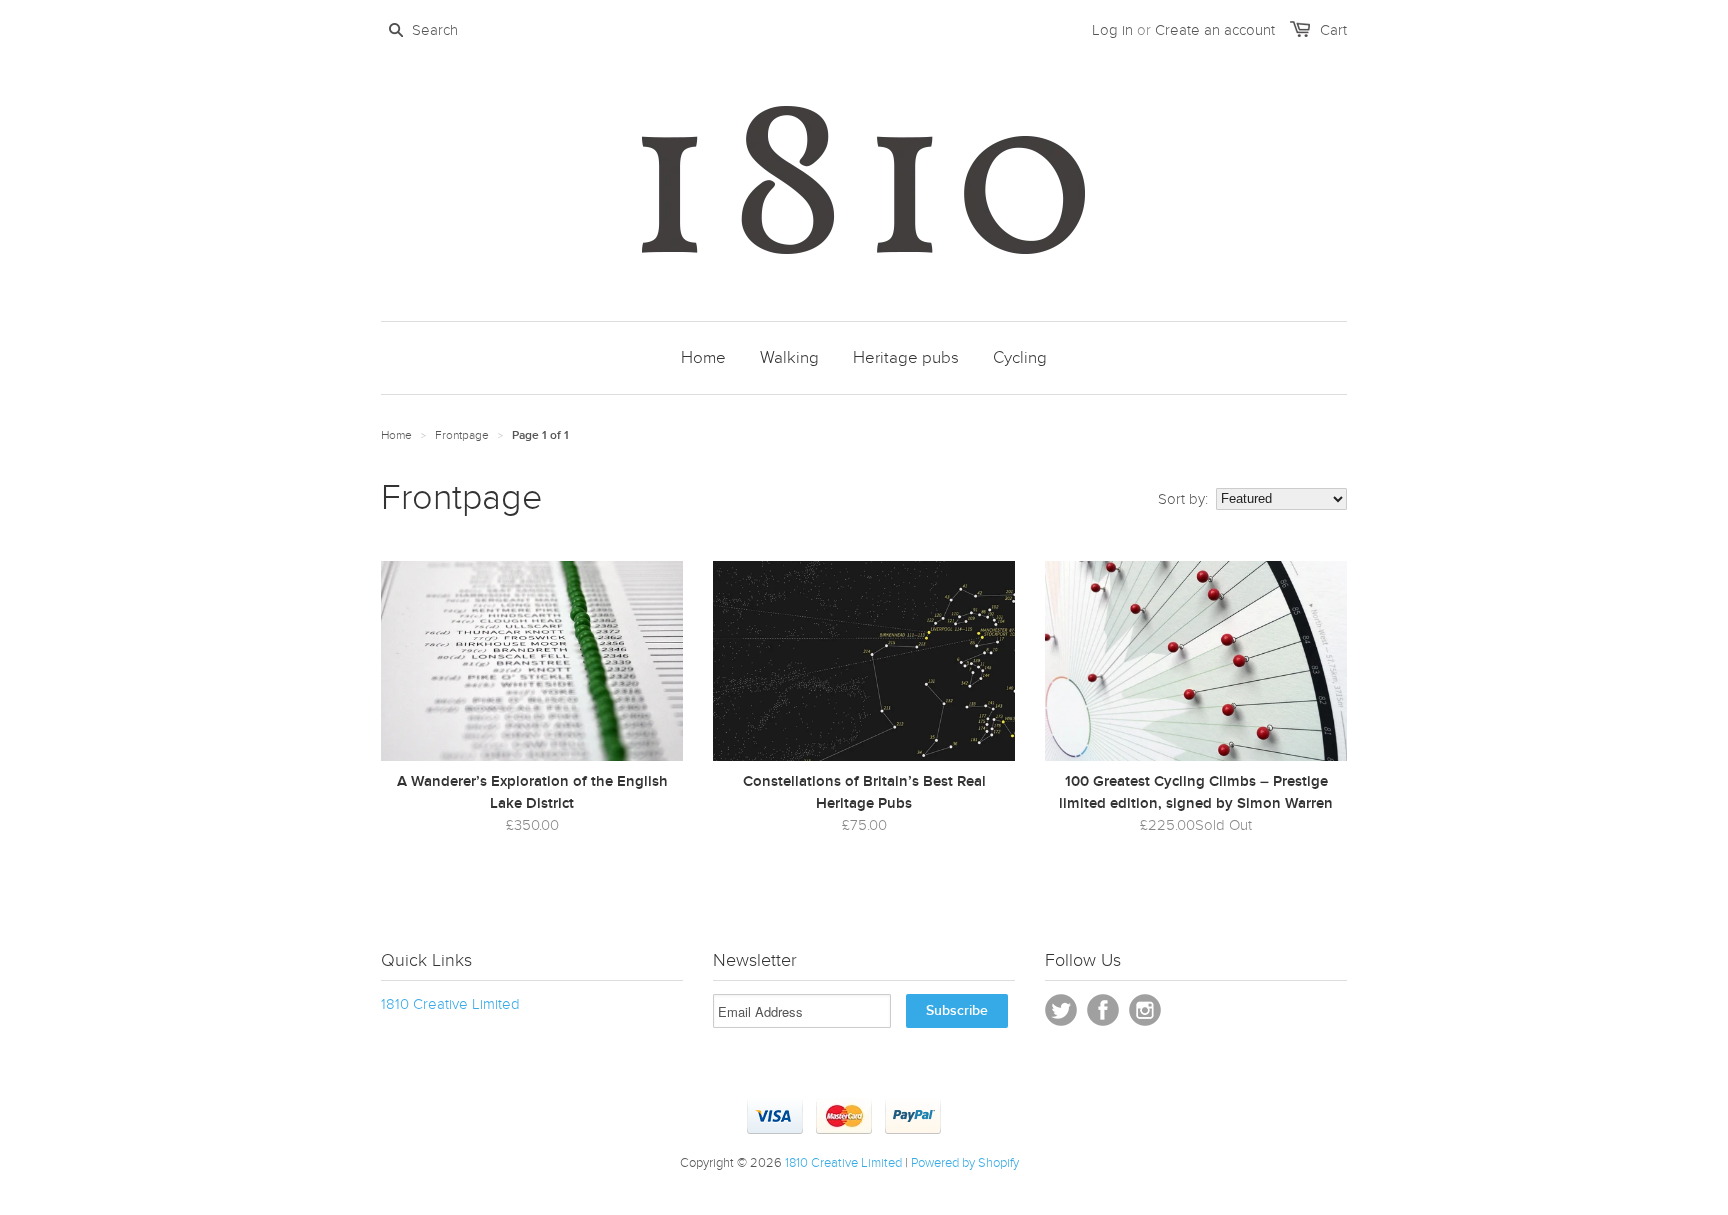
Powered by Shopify (965, 1163)
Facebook (1103, 1010)
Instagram (1145, 1010)
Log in (1112, 30)
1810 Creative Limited (450, 1004)
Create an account (1215, 30)
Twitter (1061, 1010)
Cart (1333, 30)
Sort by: (1183, 499)
